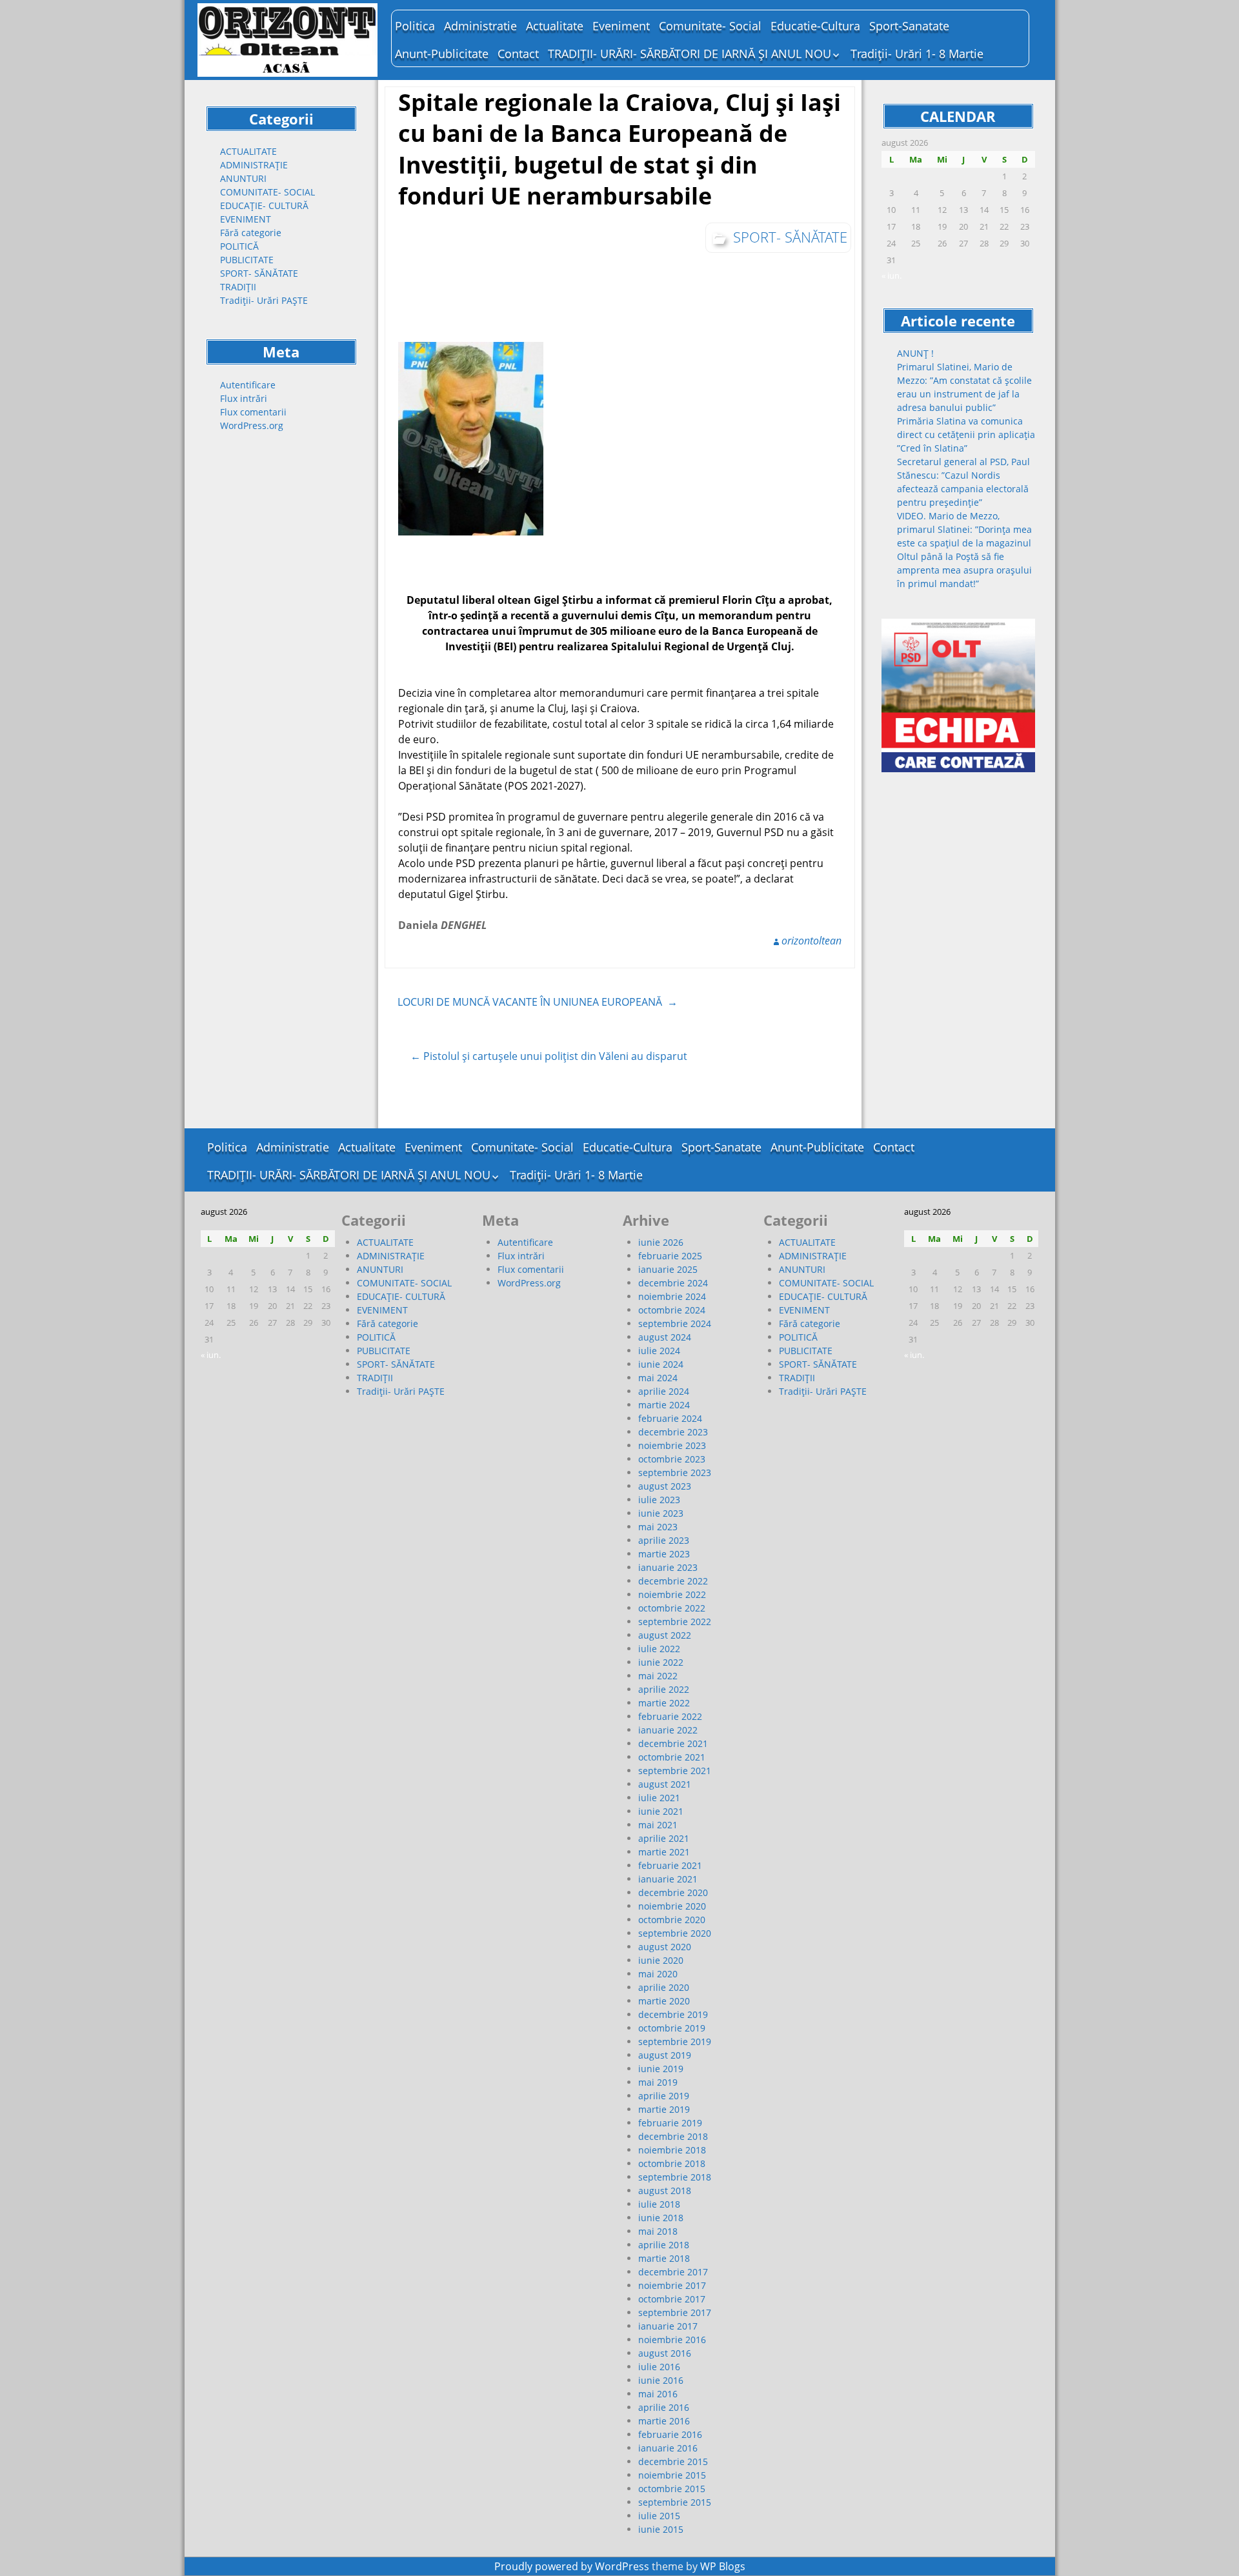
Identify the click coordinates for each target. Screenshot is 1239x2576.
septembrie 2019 (675, 2042)
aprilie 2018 (664, 2245)
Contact (518, 54)
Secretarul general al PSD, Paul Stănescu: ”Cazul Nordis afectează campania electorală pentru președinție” (963, 482)
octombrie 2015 (672, 2489)
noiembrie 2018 (672, 2150)
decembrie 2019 (673, 2014)
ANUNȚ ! (915, 353)
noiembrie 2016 (672, 2340)
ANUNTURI (243, 178)
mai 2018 (658, 2231)
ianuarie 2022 (668, 1730)
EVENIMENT (246, 219)
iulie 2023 (659, 1500)
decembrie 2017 (673, 2272)
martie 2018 (664, 2258)
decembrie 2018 (673, 2136)
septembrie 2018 (675, 2177)
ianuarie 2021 (668, 1879)
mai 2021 (658, 1825)
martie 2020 (664, 2001)
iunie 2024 (661, 1364)
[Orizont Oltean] (288, 40)
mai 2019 (658, 2082)
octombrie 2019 (672, 2028)
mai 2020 (658, 1974)
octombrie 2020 (672, 1920)
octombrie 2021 (672, 1757)
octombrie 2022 (672, 1608)
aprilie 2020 (664, 1987)
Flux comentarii (253, 412)
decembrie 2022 (673, 1581)
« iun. (891, 275)
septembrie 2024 (675, 1323)
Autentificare (248, 385)
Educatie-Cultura (815, 26)
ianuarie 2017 (668, 2326)
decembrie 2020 (673, 1892)
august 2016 (665, 2353)
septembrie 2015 (675, 2502)
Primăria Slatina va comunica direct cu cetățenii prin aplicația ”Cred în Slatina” (966, 434)
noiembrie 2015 (672, 2475)
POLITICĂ (239, 246)
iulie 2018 (659, 2204)
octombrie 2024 (672, 1310)
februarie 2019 (670, 2123)
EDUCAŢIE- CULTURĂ (264, 205)
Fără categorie (251, 233)
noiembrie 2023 (672, 1445)
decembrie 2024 (673, 1283)
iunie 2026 (661, 1242)
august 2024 (665, 1337)
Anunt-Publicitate (442, 54)
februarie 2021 (670, 1865)
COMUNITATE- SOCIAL (267, 192)
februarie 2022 (670, 1716)
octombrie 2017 (672, 2299)
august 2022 (665, 1635)
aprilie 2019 (664, 2096)
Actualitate (555, 26)
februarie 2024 (670, 1418)
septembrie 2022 (675, 1622)
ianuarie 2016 (668, 2448)
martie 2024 (664, 1405)
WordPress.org (252, 425)
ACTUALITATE (248, 151)
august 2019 (665, 2055)
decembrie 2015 (673, 2461)
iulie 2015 (659, 2516)
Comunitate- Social (710, 26)
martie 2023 (664, 1554)
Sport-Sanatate (909, 26)
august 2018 (665, 2191)
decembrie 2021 (673, 1743)
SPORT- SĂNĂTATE (259, 273)
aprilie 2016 (664, 2407)
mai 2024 (658, 1378)
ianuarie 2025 (668, 1269)
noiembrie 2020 (672, 1906)
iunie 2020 (661, 1960)
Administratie (480, 26)
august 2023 (665, 1486)
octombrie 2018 (672, 2163)
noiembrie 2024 (672, 1296)
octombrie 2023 (672, 1459)
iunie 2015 (661, 2529)
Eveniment (621, 26)
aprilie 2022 (664, 1689)
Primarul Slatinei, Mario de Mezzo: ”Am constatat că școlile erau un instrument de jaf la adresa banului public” (964, 387)
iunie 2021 (661, 1811)
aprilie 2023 (664, 1540)
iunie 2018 (661, 2218)
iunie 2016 (661, 2380)
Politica (415, 26)
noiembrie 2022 (672, 1594)
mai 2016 (658, 2394)
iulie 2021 (659, 1798)
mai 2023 (658, 1527)
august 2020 (665, 1947)
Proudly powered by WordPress (572, 2566)
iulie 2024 (659, 1351)
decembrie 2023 (673, 1432)
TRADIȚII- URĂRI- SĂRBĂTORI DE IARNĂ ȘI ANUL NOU (690, 54)
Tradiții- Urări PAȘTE (264, 300)
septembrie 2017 (675, 2312)
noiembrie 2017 (672, 2285)
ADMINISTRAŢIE (254, 165)
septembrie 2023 (675, 1473)
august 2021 (665, 1784)
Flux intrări (244, 398)
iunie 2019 (661, 2069)
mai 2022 (658, 1676)
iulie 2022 (659, 1649)
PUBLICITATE (247, 260)
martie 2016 (664, 2421)
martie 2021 (664, 1852)
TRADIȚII (238, 287)
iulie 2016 (659, 2367)
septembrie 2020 (675, 1933)
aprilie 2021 (664, 1838)
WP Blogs (723, 2566)
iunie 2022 (661, 1662)
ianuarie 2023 (668, 1567)
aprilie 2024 (664, 1391)
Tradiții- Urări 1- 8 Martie (917, 54)
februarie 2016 (670, 2434)
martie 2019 (664, 2109)
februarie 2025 (670, 1256)
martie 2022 (664, 1703)
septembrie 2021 (675, 1771)
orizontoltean (811, 941)
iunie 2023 (661, 1513)
